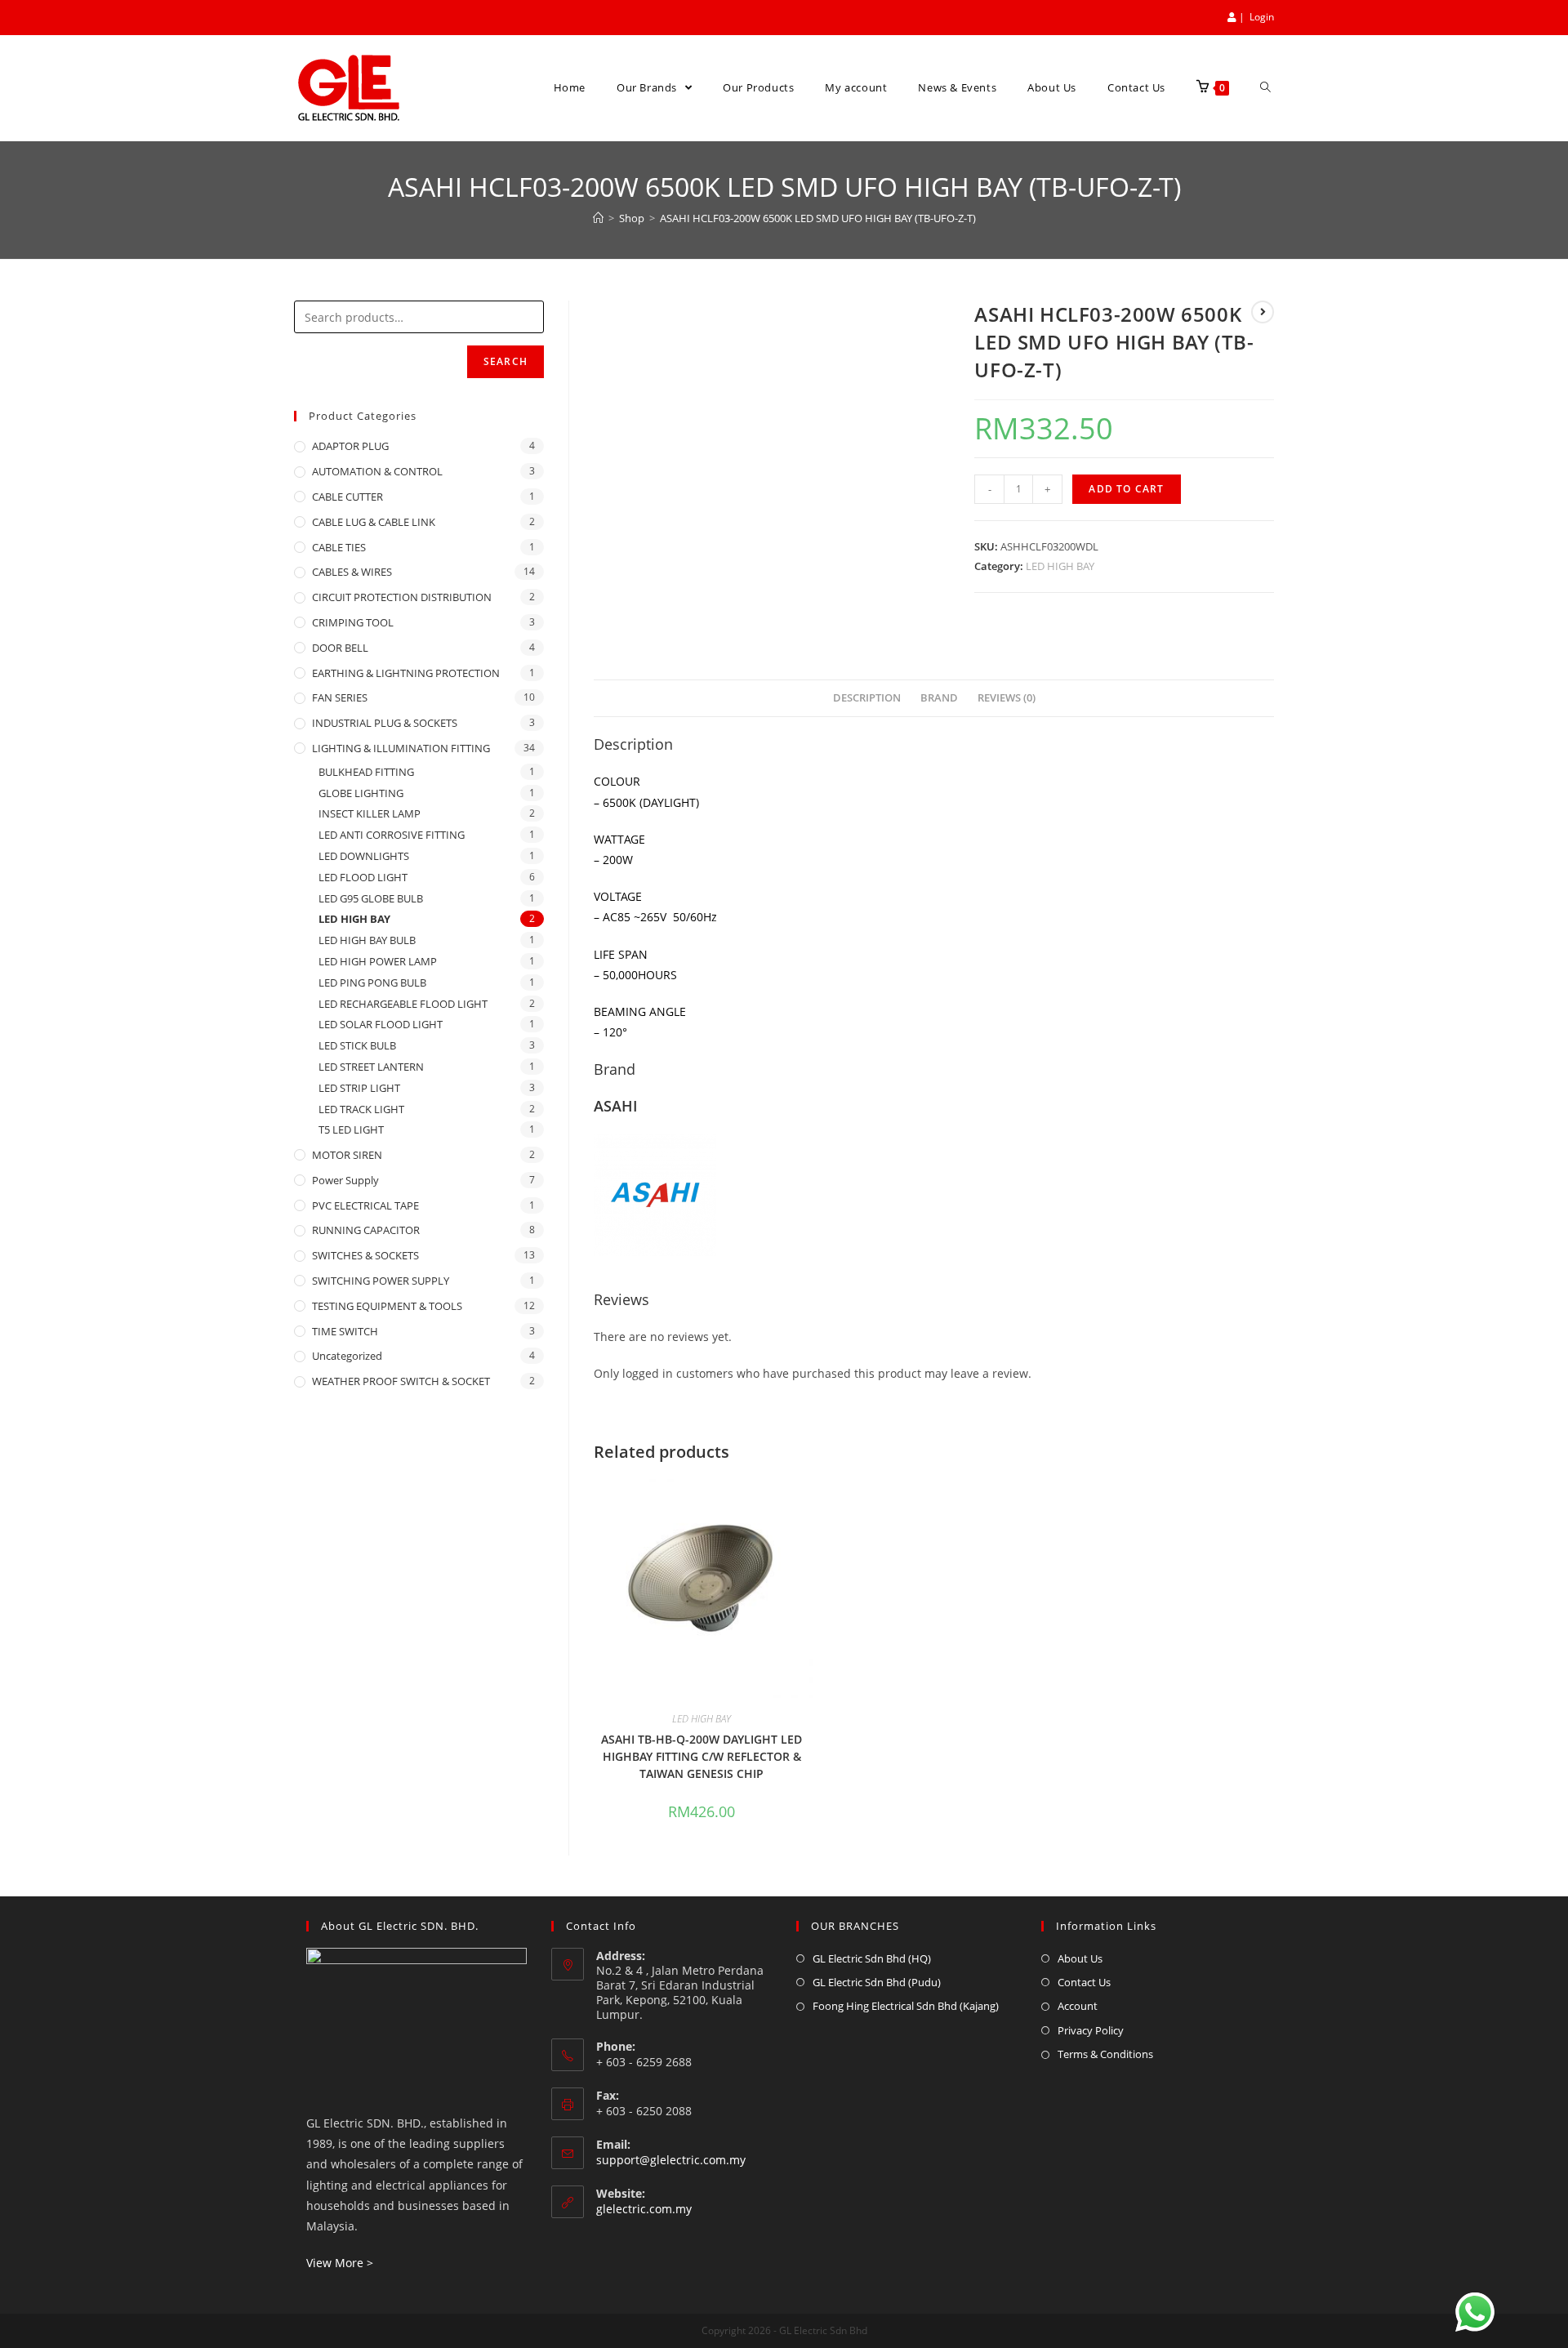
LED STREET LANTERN (371, 1067)
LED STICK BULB (357, 1045)
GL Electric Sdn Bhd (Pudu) (877, 1982)
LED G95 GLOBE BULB (371, 898)
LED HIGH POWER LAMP (378, 961)
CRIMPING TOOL (353, 622)
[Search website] (1265, 88)
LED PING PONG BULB (372, 982)
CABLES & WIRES (352, 572)
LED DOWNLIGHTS (364, 856)
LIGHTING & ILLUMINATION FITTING (401, 748)
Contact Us (1084, 1982)
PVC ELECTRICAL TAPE (365, 1205)
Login (1262, 17)
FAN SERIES (340, 697)
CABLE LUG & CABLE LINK (374, 522)
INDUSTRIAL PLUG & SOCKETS (385, 723)
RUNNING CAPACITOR (366, 1230)
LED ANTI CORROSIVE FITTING (392, 835)
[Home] (598, 218)
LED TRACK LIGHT (361, 1109)
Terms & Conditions (1105, 2054)
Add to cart (1126, 489)
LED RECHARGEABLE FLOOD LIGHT (403, 1004)
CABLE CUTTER (347, 497)
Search (506, 361)
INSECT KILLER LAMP (370, 813)
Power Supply (345, 1180)
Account (1078, 2006)
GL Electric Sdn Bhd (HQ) (872, 1958)
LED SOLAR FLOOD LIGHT (381, 1024)
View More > (340, 2263)
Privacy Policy (1091, 2030)
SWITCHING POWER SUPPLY (381, 1281)
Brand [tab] (939, 698)
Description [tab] (867, 698)
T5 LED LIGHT (351, 1129)
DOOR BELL (340, 648)
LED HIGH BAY (1060, 566)
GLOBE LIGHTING (361, 793)
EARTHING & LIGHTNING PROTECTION (406, 673)
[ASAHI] (655, 1193)
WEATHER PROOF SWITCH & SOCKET (401, 1381)
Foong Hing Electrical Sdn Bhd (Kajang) (906, 2006)
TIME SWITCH (345, 1331)
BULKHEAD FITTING (366, 772)
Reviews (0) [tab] (1007, 698)
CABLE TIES (339, 547)
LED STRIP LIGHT (359, 1088)
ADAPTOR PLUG (350, 446)
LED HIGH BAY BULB (367, 940)
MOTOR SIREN (347, 1155)
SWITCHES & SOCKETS (365, 1255)
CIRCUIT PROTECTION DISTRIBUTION (402, 597)
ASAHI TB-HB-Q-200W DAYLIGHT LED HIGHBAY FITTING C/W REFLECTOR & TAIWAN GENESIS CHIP (702, 1756)
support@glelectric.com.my (671, 2160)
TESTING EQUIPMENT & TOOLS (387, 1306)
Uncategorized (347, 1356)
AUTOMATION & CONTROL (377, 471)
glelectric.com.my (644, 2209)
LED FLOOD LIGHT (363, 877)
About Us (1080, 1958)
